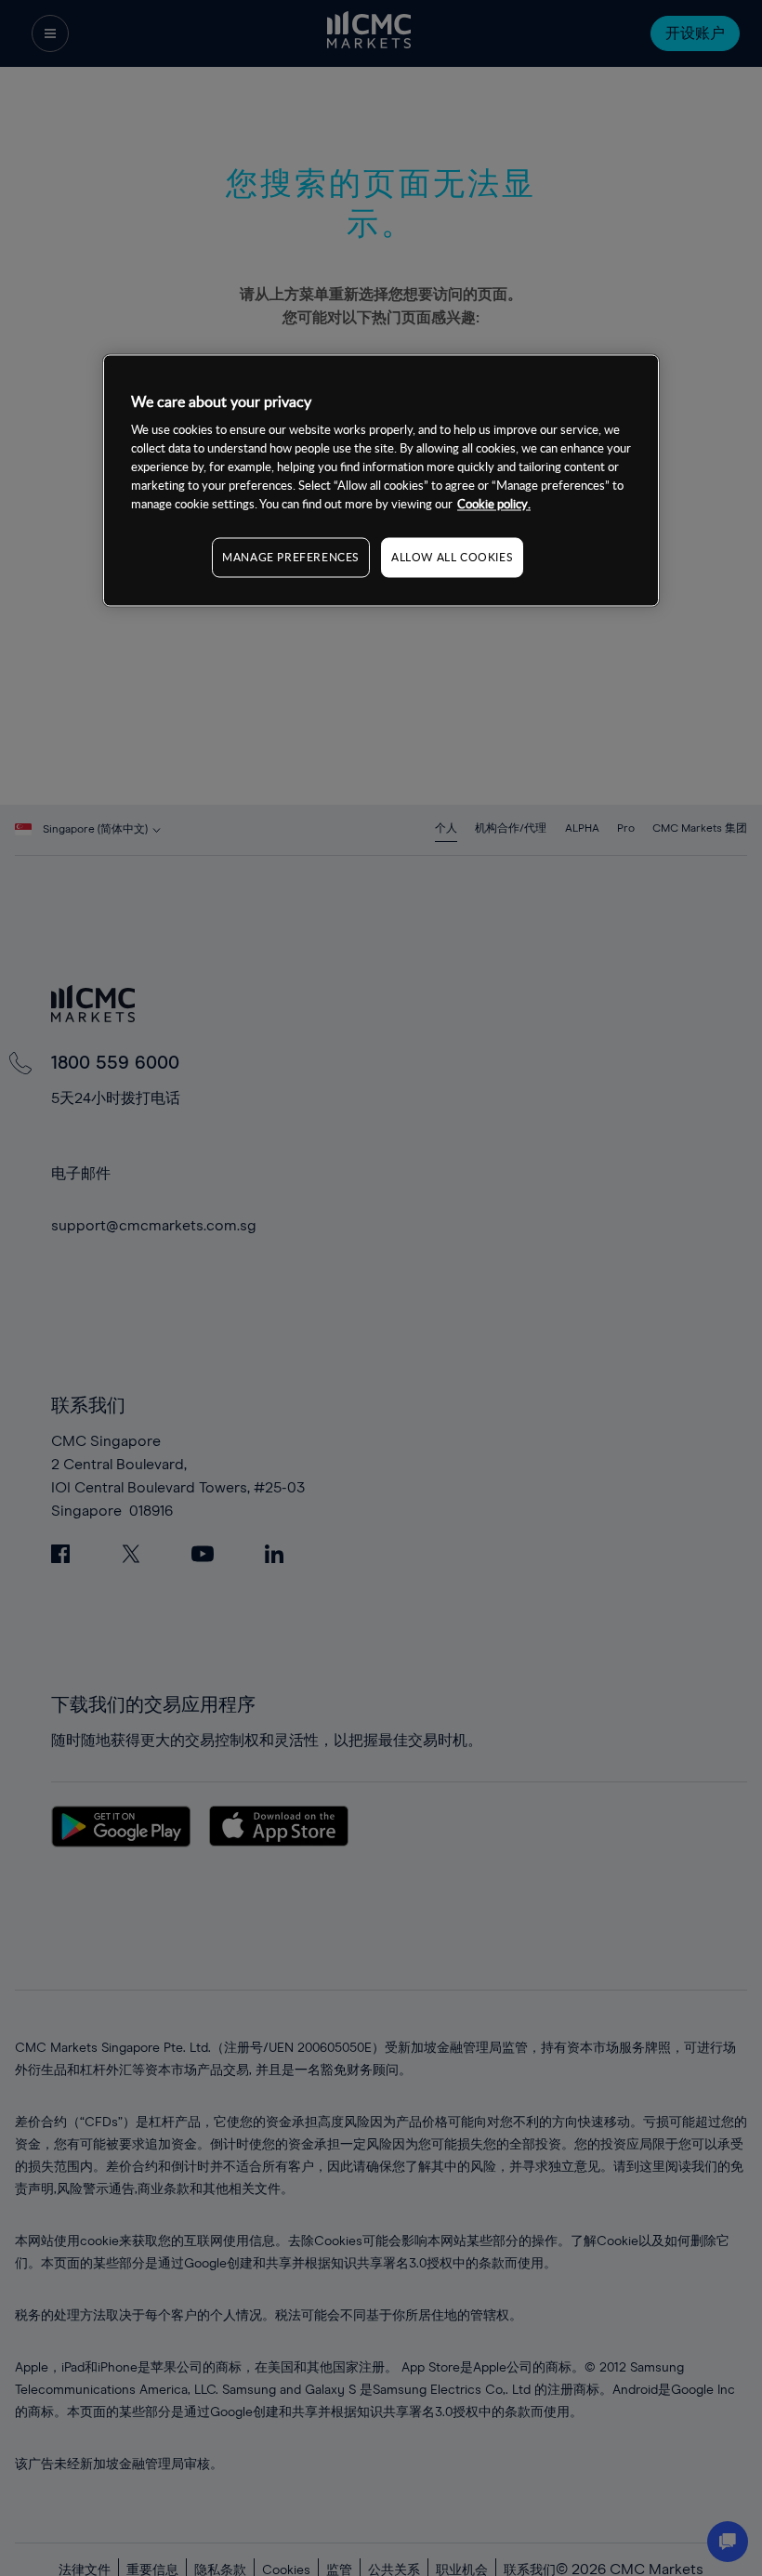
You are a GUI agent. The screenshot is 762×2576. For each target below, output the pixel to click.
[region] (381, 480)
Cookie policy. (494, 505)
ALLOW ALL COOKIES (452, 558)
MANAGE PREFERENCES (291, 558)
